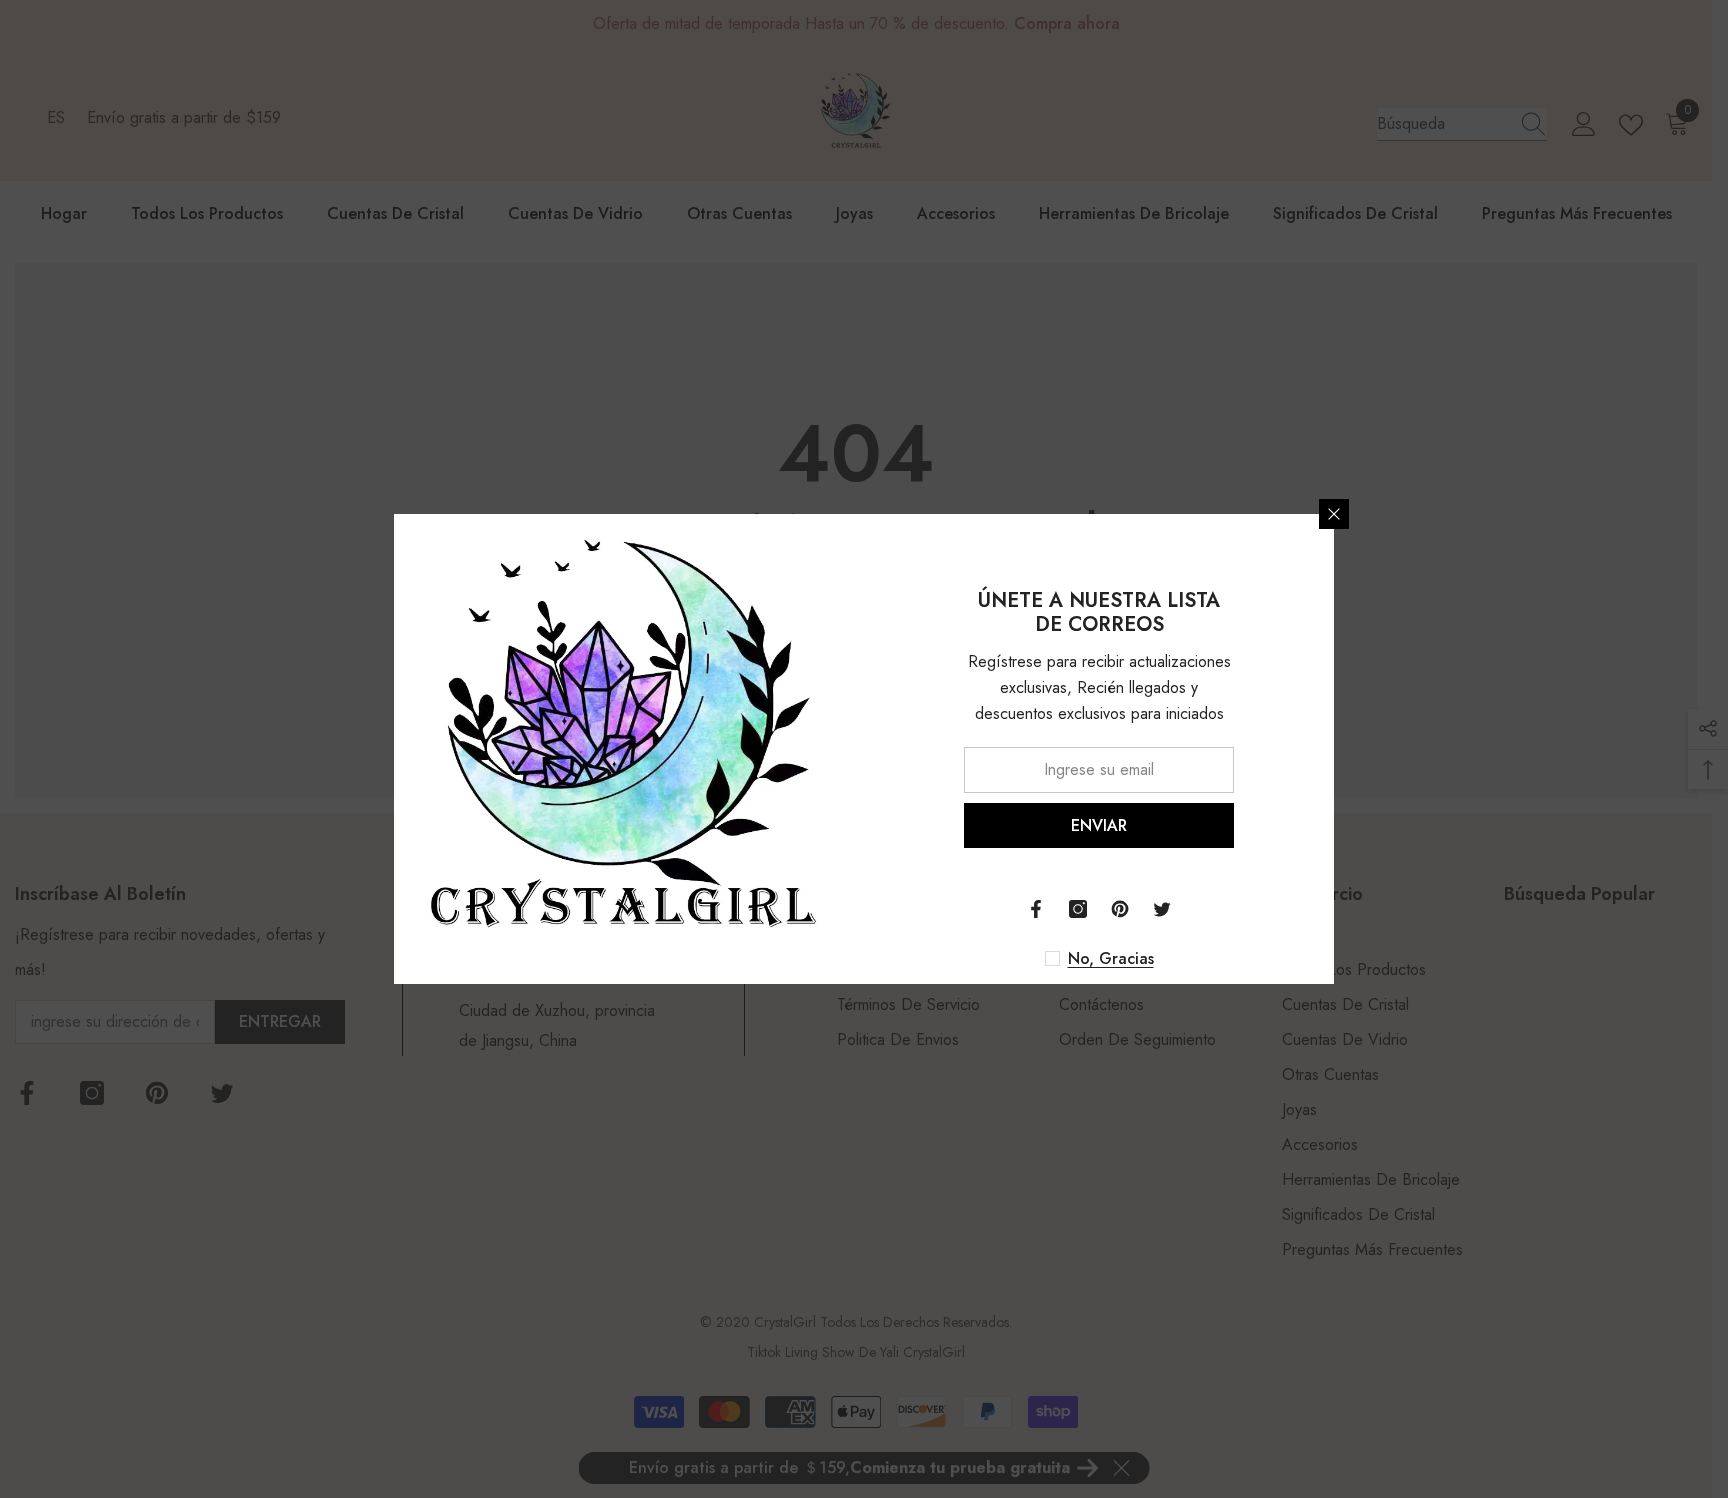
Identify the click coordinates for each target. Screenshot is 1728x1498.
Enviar (1099, 825)
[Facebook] (1036, 909)
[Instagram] (1078, 909)
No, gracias (1111, 959)
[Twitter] (1162, 909)
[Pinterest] (1120, 909)
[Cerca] (1334, 514)
